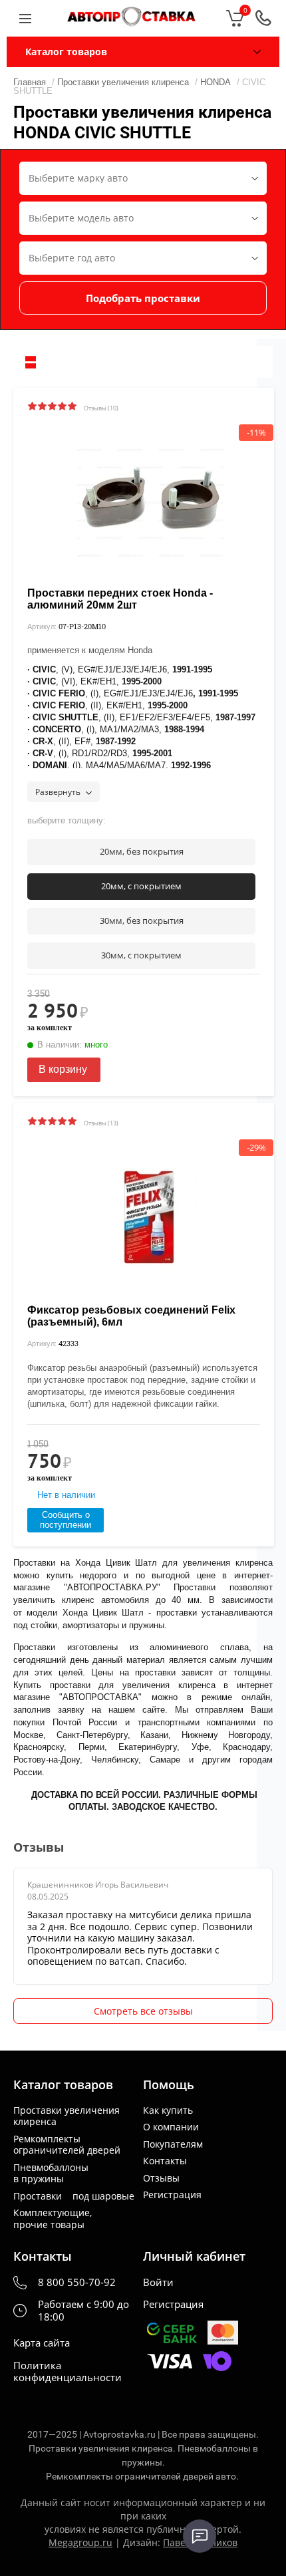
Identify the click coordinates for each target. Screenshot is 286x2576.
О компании (171, 2127)
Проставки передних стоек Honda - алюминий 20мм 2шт (120, 599)
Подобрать (143, 298)
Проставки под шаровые (74, 2196)
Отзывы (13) (101, 1123)
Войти (158, 2282)
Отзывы (161, 2178)
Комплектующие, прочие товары (53, 2218)
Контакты (165, 2161)
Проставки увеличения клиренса (67, 2116)
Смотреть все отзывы (143, 2011)
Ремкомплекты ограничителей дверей (67, 2145)
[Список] (31, 362)
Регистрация (172, 2195)
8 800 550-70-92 (77, 2282)
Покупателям (173, 2144)
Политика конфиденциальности (68, 2372)
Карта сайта (42, 2343)
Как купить (168, 2110)
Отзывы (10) (101, 408)
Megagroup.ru (80, 2542)
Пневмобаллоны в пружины (51, 2173)
